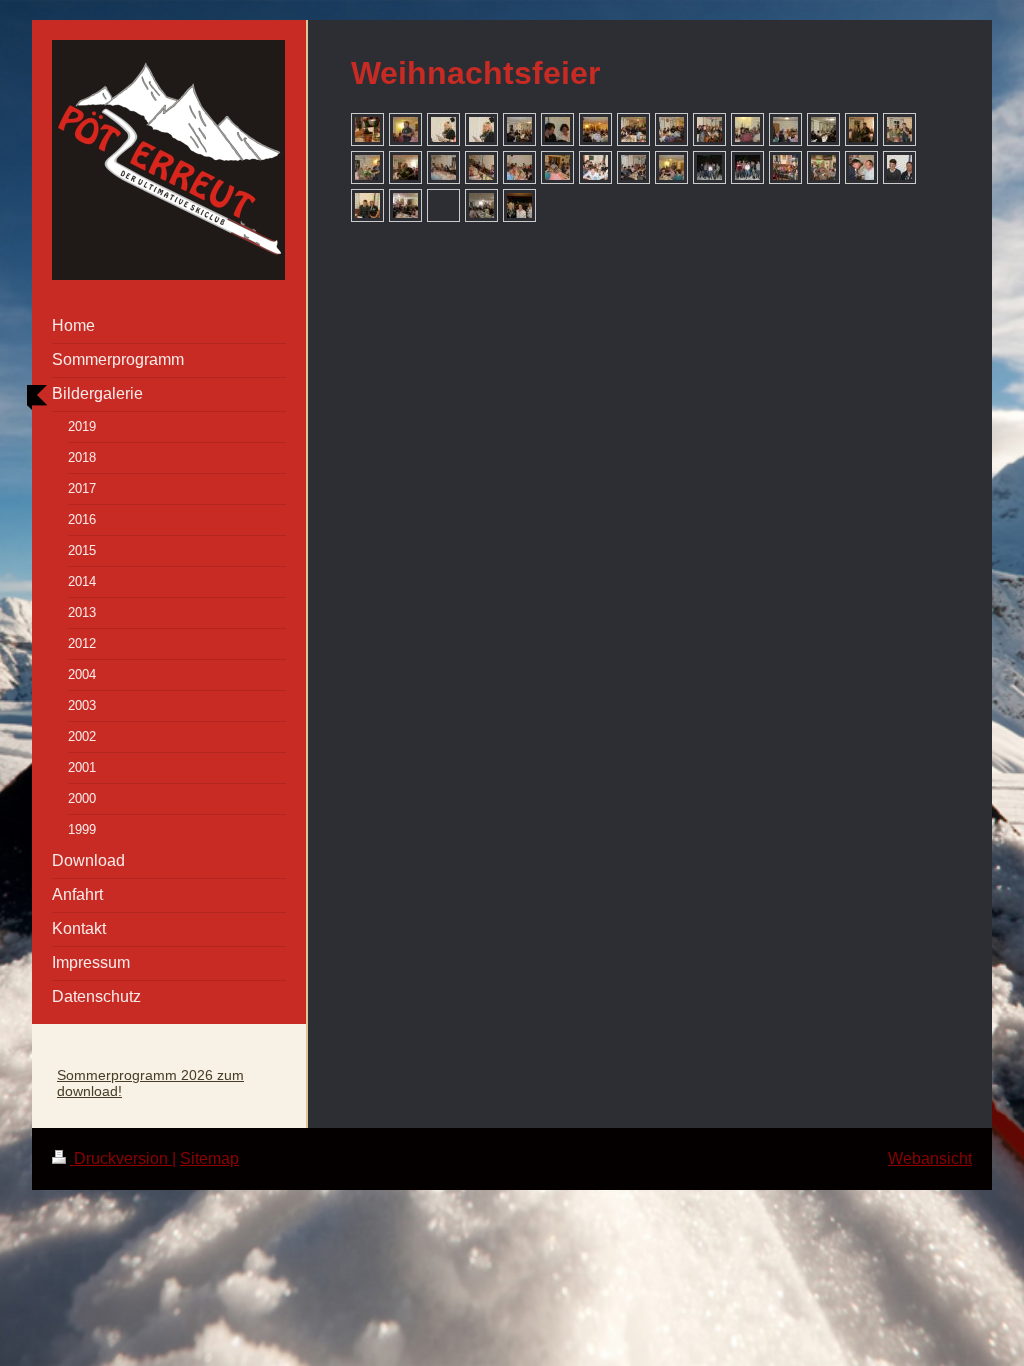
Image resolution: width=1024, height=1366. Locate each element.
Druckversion (121, 1158)
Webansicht (930, 1158)
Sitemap (209, 1158)
